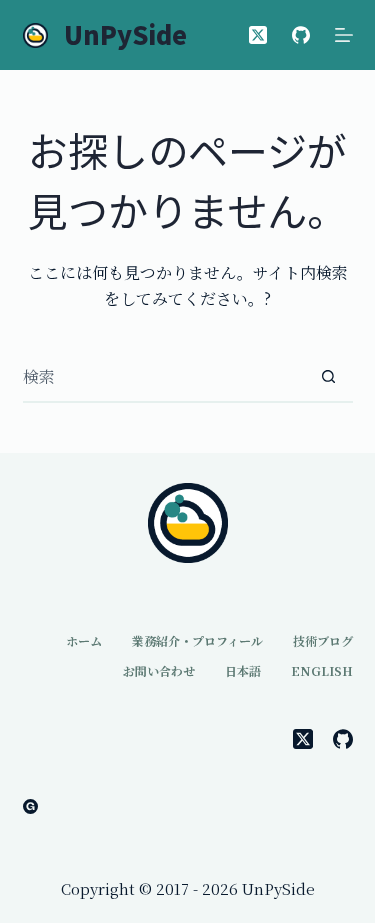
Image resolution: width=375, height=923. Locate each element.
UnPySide (125, 34)
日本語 (243, 671)
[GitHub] (301, 35)
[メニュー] (344, 35)
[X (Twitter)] (258, 35)
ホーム (84, 641)
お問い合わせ (159, 671)
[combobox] (164, 377)
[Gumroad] (30, 806)
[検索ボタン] (329, 377)
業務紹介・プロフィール (197, 641)
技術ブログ (323, 641)
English (322, 671)
